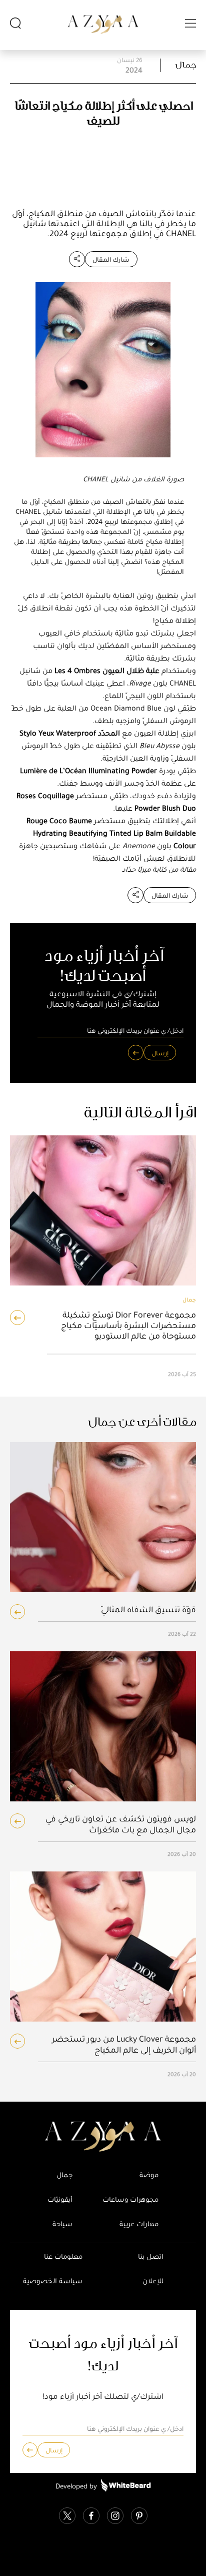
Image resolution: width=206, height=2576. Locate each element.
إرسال (160, 1053)
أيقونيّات (60, 2199)
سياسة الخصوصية (53, 2281)
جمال (186, 65)
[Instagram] (115, 2517)
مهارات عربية (139, 2224)
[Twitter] (67, 2517)
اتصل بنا (151, 2257)
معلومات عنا (63, 2257)
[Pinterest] (139, 2517)
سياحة (62, 2224)
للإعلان (153, 2281)
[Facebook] (91, 2517)
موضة (149, 2175)
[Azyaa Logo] (103, 2137)
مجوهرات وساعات (130, 2199)
